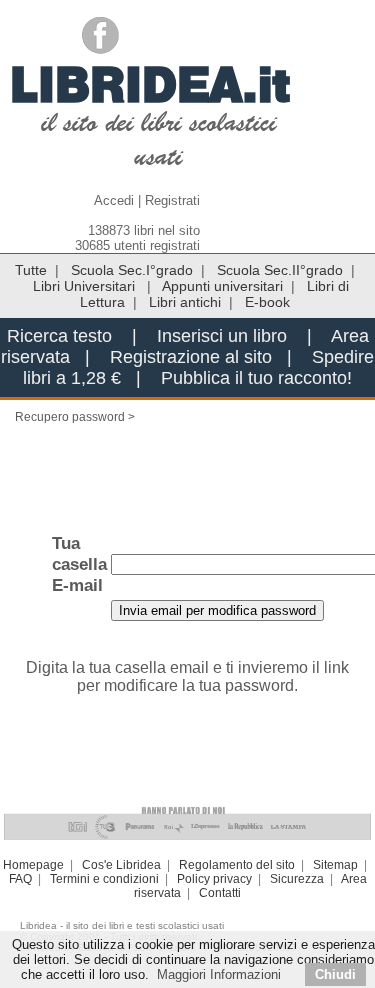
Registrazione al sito (191, 357)
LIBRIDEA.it (150, 84)
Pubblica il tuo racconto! (256, 378)
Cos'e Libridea (121, 865)
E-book (267, 302)
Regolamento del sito (237, 865)
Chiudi (335, 974)
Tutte (31, 270)
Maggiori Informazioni (219, 974)
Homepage (33, 865)
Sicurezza (297, 879)
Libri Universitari (86, 286)
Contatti (220, 893)
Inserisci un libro (222, 336)
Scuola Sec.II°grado (280, 270)
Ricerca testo (59, 336)
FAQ (20, 879)
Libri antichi (185, 302)
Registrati (172, 200)
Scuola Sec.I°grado (132, 270)
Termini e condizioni (104, 879)
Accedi (114, 200)
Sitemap (335, 865)
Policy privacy (214, 879)
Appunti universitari (222, 286)
